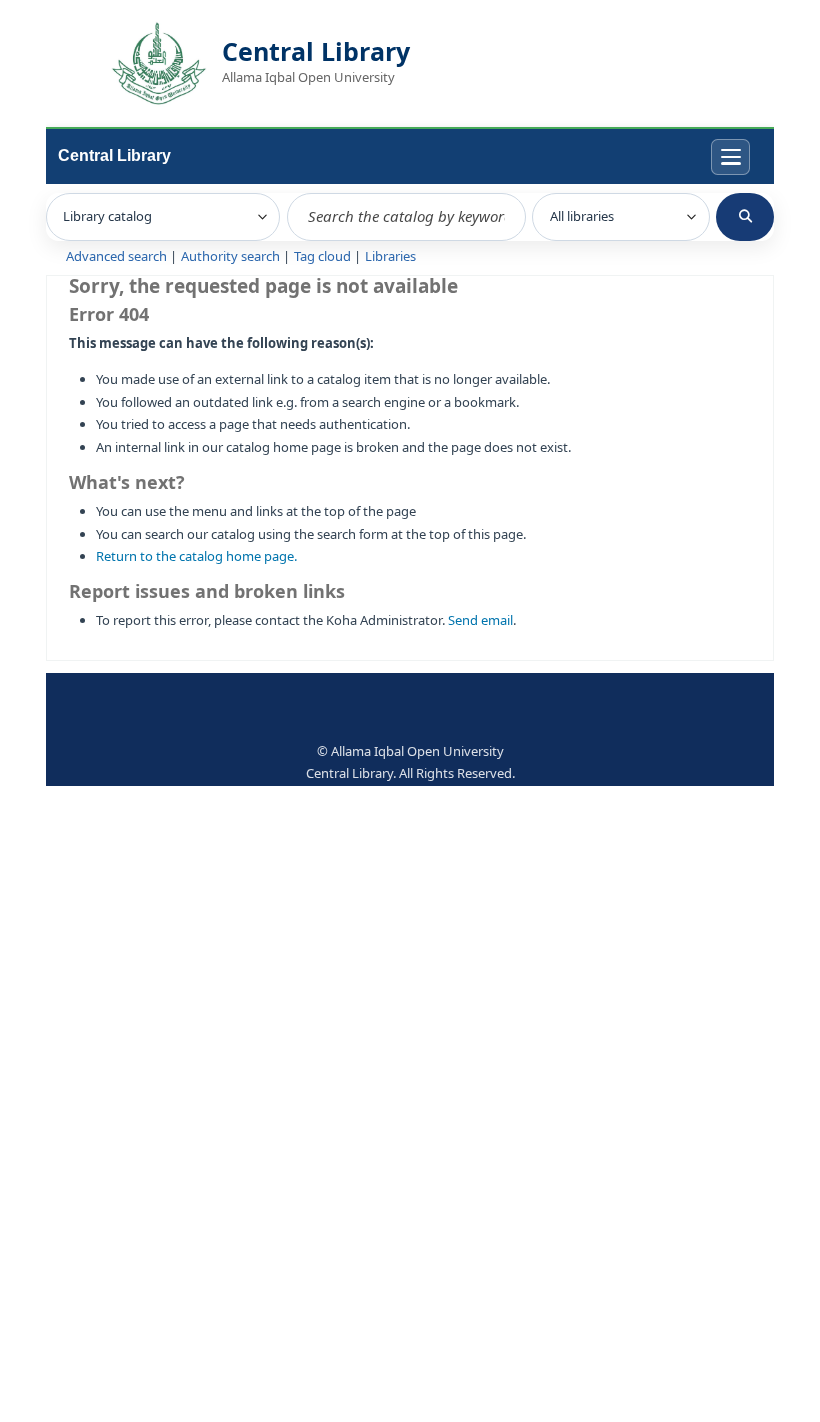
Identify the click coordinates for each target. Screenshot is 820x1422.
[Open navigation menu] (730, 157)
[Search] (745, 217)
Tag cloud (322, 256)
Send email (480, 620)
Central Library (114, 155)
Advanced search (116, 256)
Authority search (230, 256)
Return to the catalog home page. (196, 556)
